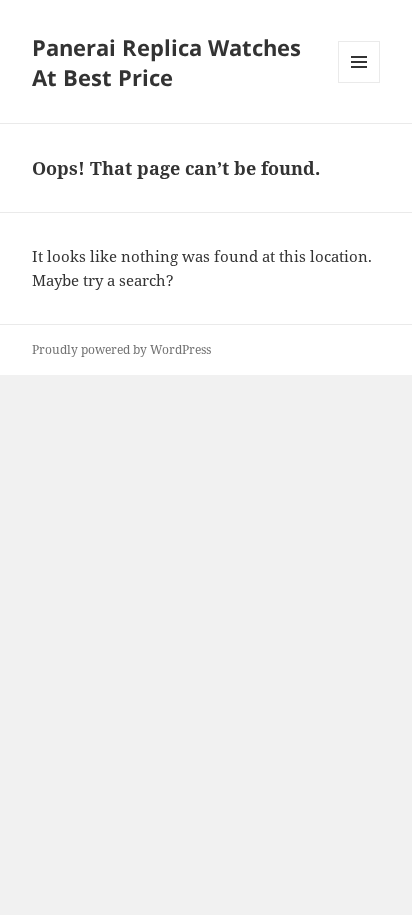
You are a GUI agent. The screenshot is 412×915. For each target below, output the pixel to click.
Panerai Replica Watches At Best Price (166, 62)
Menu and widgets (359, 82)
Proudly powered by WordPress (121, 349)
